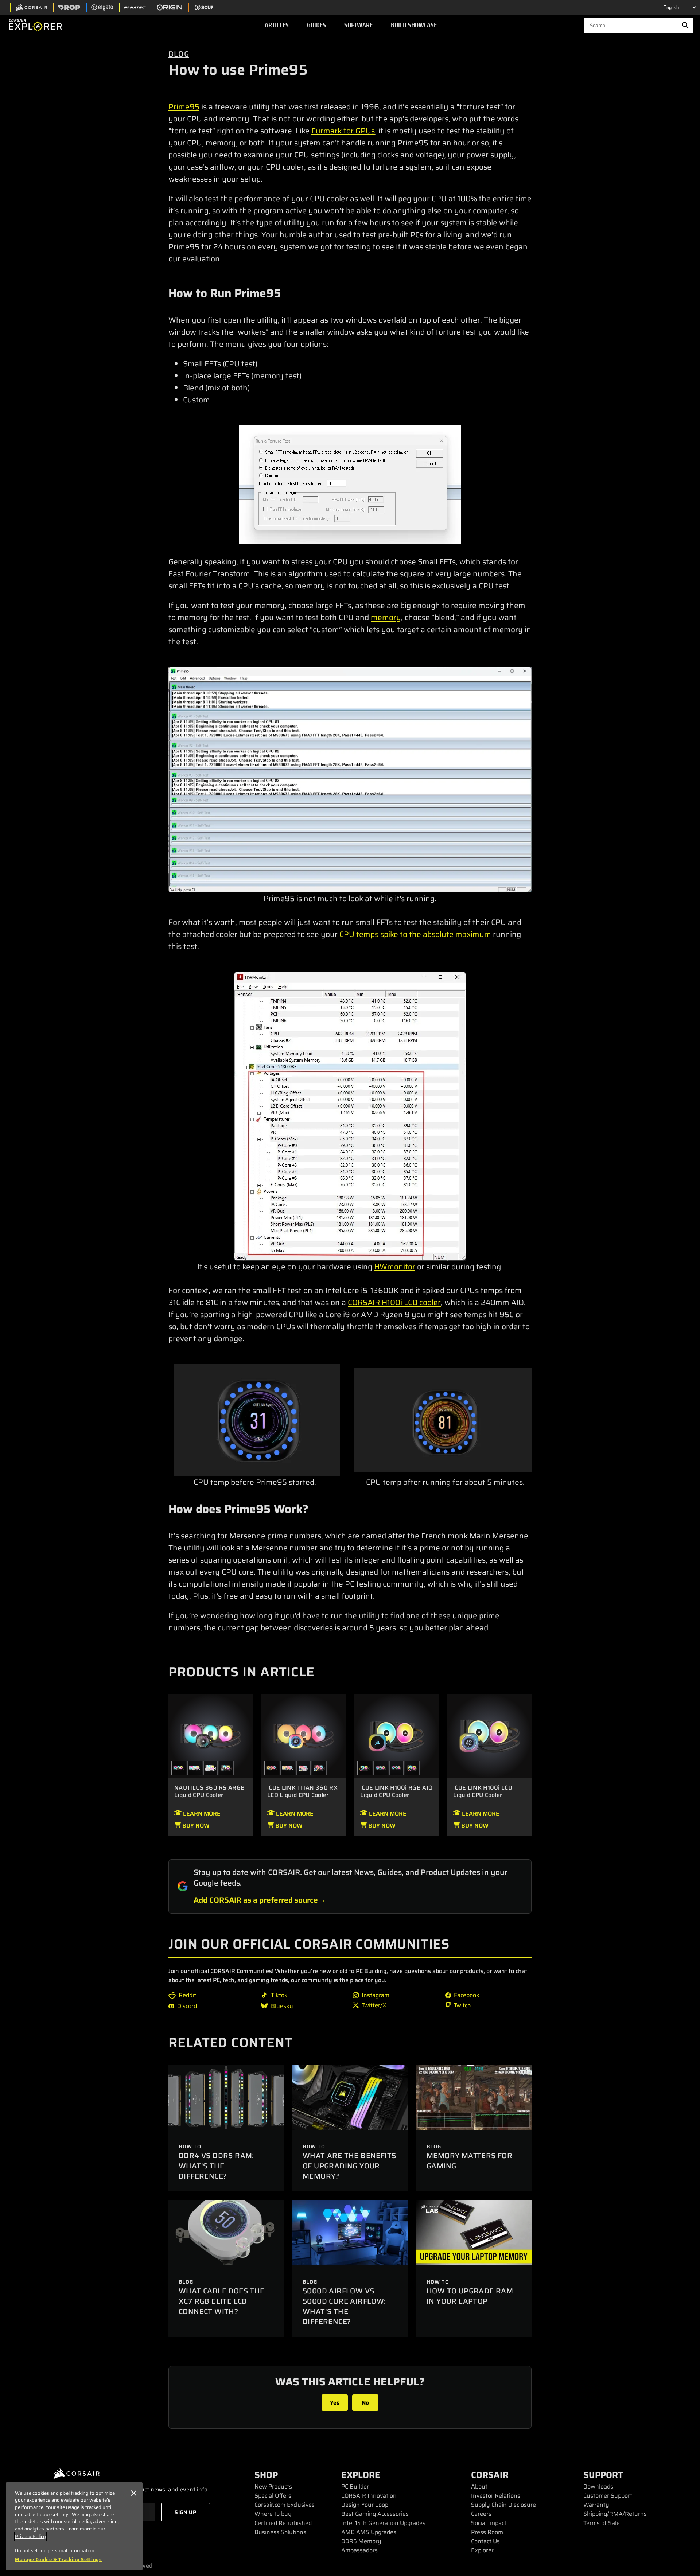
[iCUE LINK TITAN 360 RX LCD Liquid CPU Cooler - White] (288, 1768)
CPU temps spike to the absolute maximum (415, 934)
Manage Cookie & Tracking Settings (59, 2560)
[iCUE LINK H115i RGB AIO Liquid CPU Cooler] (412, 1768)
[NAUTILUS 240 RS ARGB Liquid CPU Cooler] (226, 1768)
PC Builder (355, 2486)
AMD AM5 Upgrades (369, 2532)
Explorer (482, 2550)
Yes (335, 2403)
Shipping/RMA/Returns (615, 2514)
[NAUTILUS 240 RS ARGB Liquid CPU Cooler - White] (211, 1768)
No (365, 2403)
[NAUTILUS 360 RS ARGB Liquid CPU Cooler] (211, 1736)
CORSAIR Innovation (369, 2496)
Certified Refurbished (283, 2523)
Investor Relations (496, 2496)
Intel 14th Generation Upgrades (383, 2523)
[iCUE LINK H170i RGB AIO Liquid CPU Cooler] (381, 1768)
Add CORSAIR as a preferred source (256, 1900)
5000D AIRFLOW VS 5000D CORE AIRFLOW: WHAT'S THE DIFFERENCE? (344, 2306)
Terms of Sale (602, 2523)
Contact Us (485, 2541)
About (479, 2486)
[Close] (133, 2493)
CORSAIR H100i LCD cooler (394, 1302)
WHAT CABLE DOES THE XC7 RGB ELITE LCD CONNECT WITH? (222, 2301)
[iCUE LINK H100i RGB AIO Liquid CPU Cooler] (396, 1736)
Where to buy (273, 2514)
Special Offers (273, 2496)
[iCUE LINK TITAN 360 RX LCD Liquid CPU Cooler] (304, 1736)
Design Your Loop (365, 2505)
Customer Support (608, 2496)
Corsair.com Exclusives (285, 2505)
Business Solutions (280, 2532)
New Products (273, 2486)
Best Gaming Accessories (375, 2514)
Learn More (201, 1814)
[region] (74, 2526)
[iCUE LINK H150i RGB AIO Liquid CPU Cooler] (397, 1768)
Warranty (596, 2505)
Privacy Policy (30, 2536)
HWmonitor (395, 1267)
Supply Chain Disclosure (503, 2505)
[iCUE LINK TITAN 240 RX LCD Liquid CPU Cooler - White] (304, 1768)
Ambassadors (359, 2550)
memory (386, 617)
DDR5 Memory (361, 2541)
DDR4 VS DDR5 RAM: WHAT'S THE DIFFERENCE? (216, 2166)
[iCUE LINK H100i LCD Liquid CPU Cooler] (489, 1736)
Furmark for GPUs (343, 131)
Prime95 (184, 107)
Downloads (598, 2486)
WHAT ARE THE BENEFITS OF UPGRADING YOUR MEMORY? (349, 2166)
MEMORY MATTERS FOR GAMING (469, 2161)
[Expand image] (350, 485)
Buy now (195, 1826)
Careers (481, 2514)
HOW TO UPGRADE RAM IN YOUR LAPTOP (470, 2296)
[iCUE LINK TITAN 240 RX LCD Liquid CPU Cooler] (319, 1768)
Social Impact (489, 2523)
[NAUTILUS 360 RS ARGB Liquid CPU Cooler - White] (195, 1768)
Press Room (487, 2532)
